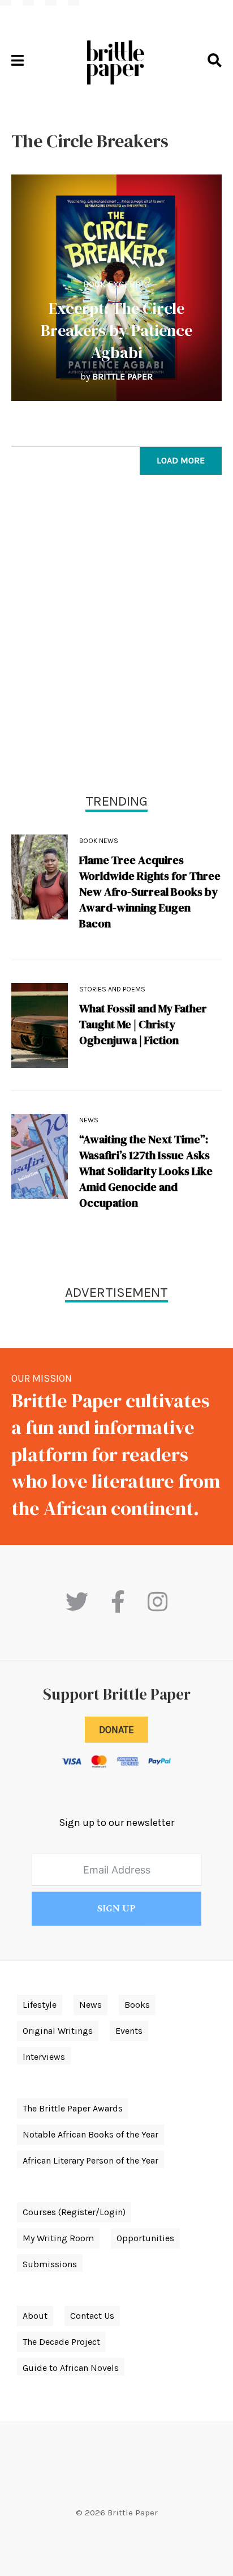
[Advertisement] (116, 637)
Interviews (44, 2057)
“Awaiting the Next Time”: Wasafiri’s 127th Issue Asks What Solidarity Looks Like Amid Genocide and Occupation (146, 1171)
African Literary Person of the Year (90, 2160)
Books (137, 2005)
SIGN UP (116, 1909)
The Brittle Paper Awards (73, 2108)
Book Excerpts (116, 284)
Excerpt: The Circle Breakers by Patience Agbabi (116, 330)
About (35, 2316)
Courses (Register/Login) (74, 2212)
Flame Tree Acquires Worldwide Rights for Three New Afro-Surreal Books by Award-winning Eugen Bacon (150, 892)
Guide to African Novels (71, 2368)
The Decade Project (61, 2342)
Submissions (50, 2264)
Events (129, 2031)
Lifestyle (40, 2005)
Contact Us (92, 2316)
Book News (99, 841)
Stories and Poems (112, 989)
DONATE (116, 1730)
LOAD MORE (181, 460)
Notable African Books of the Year (90, 2134)
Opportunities (145, 2238)
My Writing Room (58, 2238)
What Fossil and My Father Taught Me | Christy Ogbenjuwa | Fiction (143, 1024)
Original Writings (58, 2031)
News (89, 1120)
